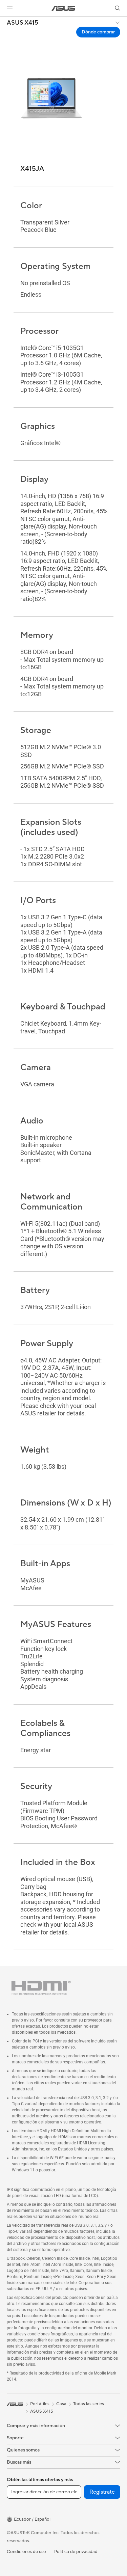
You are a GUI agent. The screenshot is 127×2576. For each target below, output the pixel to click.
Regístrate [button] (102, 2492)
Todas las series (89, 2404)
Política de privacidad (76, 2552)
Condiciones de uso (26, 2552)
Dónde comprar (98, 32)
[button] (10, 8)
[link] (63, 8)
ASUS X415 (23, 23)
